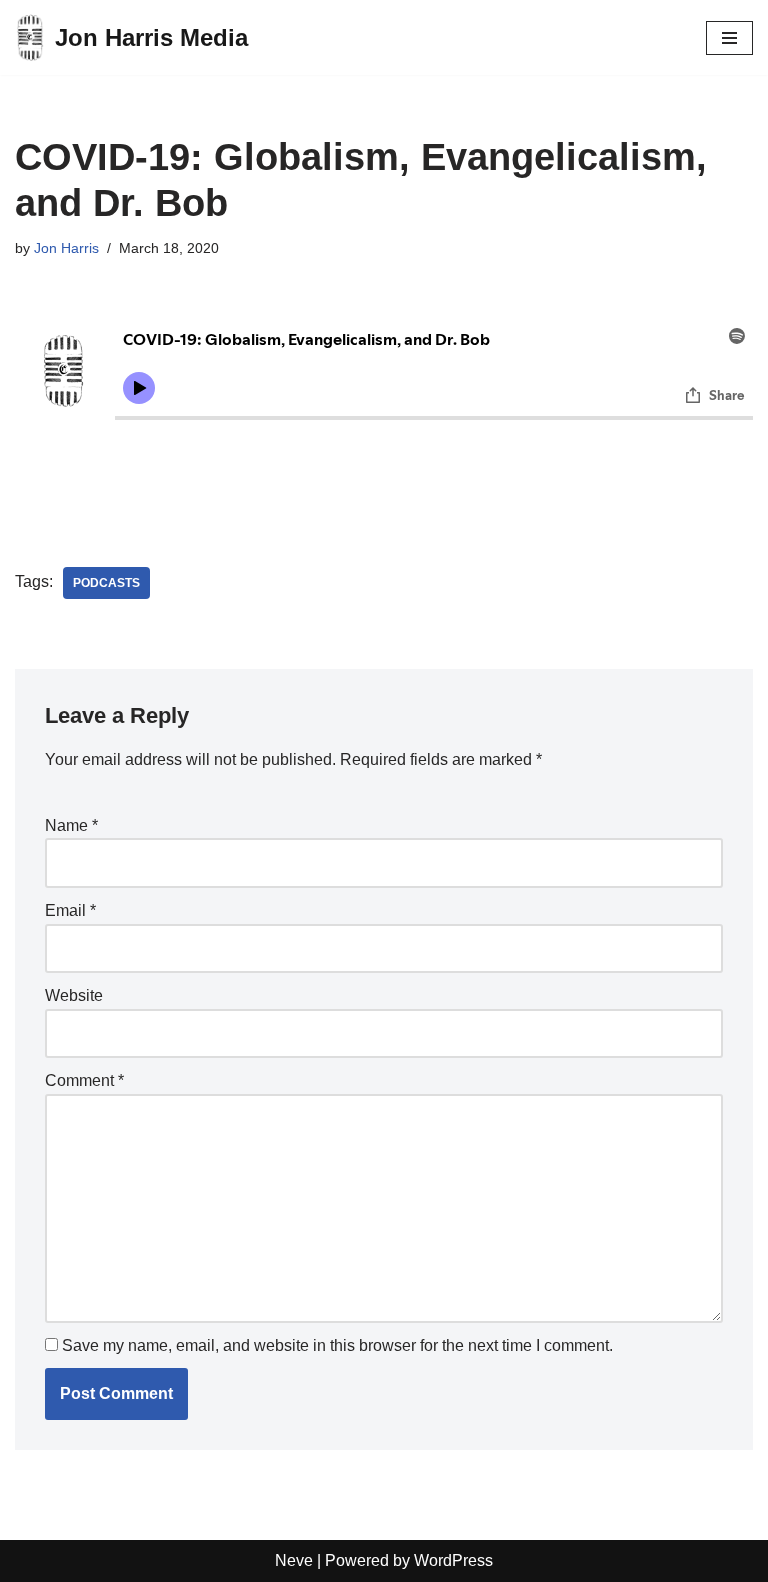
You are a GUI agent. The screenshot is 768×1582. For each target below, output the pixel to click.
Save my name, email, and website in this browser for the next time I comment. (337, 1345)
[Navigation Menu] (729, 38)
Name (71, 825)
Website (74, 995)
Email (70, 910)
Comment (84, 1080)
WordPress (453, 1560)
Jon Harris (66, 248)
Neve (294, 1560)
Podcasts (106, 583)
